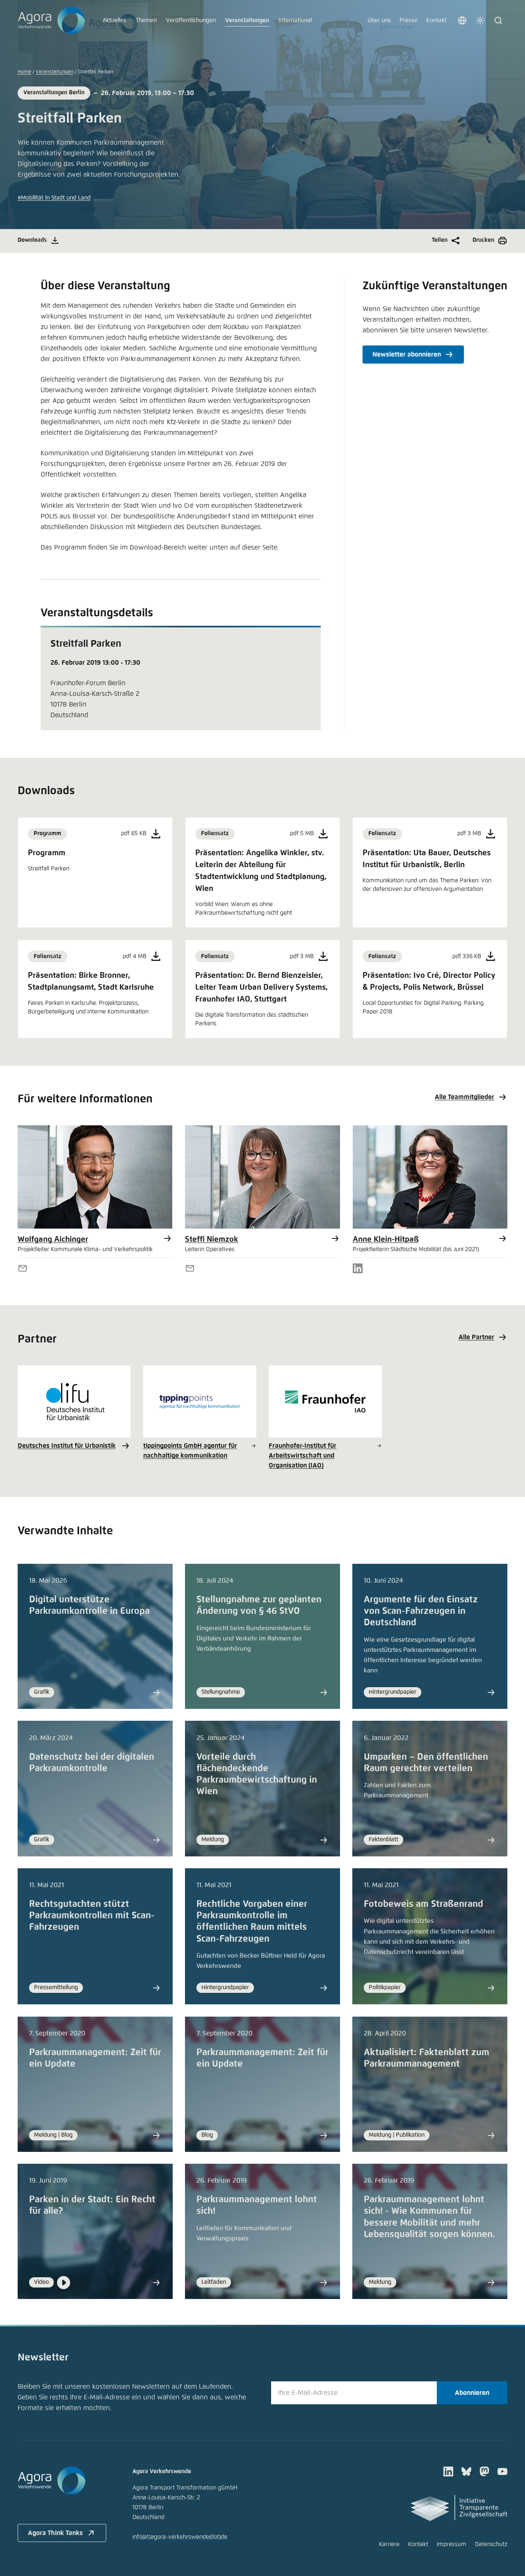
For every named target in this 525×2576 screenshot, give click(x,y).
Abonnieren (472, 2393)
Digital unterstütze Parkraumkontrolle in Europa (89, 1606)
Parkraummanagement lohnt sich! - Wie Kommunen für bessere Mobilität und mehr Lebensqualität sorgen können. (429, 2217)
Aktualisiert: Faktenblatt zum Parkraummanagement (427, 2058)
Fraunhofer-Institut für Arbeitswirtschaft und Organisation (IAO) (302, 1456)
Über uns (379, 20)
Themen (146, 20)
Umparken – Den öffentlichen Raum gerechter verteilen (426, 1763)
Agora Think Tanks (55, 2533)
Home (24, 72)
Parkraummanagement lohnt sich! (257, 2206)
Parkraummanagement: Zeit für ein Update (95, 2058)
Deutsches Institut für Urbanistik (67, 1446)
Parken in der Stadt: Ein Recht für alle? (92, 2206)
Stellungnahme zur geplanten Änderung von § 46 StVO (259, 1606)
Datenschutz (491, 2544)
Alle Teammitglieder (465, 1097)
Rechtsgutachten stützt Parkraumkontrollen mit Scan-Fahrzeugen (92, 1916)
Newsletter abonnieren (407, 354)
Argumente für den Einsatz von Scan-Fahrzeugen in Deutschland (421, 1611)
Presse (409, 20)
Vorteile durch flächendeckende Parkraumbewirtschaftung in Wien (257, 1774)
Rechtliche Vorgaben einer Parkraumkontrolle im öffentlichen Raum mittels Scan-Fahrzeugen (252, 1922)
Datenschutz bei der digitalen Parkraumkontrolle (92, 1763)
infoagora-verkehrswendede (180, 2537)
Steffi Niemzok (212, 1239)
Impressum (452, 2544)
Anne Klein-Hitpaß (386, 1239)
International (295, 20)
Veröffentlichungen (191, 20)
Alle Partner (476, 1337)
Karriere (389, 2544)
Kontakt (436, 20)
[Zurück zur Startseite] (51, 20)
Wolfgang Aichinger (53, 1239)
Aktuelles (114, 20)
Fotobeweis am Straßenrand (423, 1904)
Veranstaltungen (247, 20)
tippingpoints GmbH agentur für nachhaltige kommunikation (190, 1451)
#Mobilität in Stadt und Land (54, 198)
